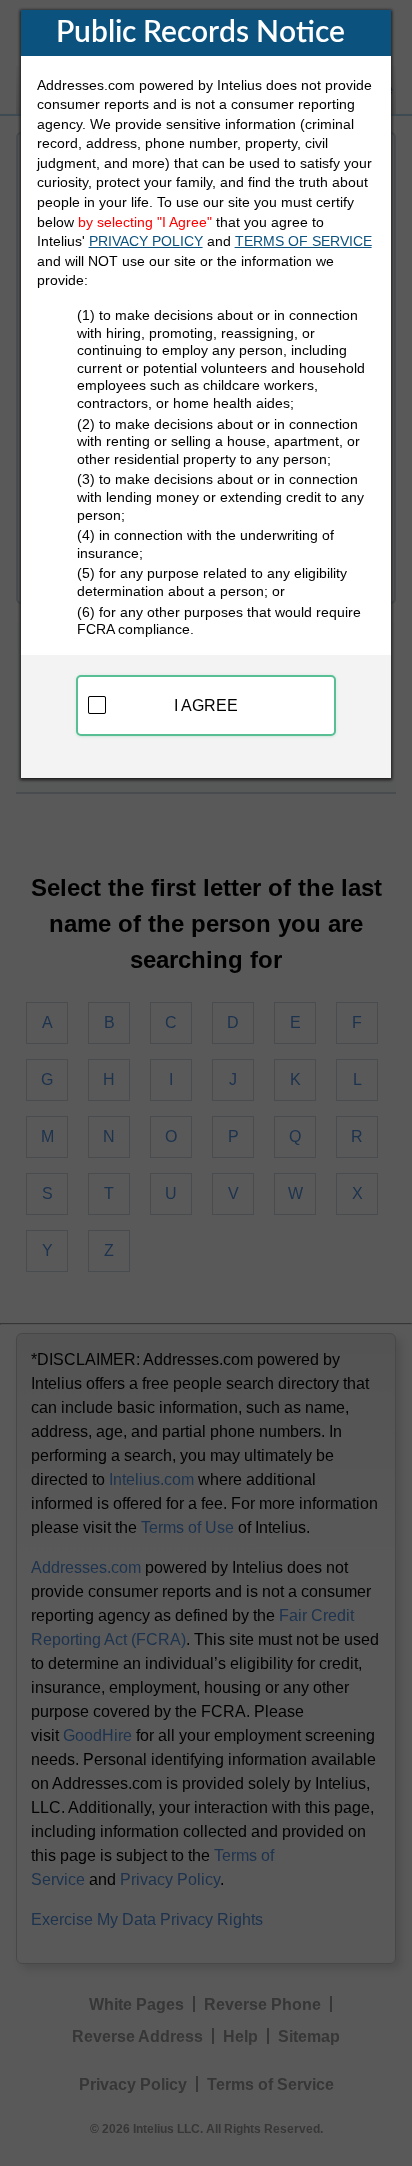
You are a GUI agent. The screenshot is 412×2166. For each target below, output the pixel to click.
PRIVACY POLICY (146, 241)
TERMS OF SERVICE (303, 241)
